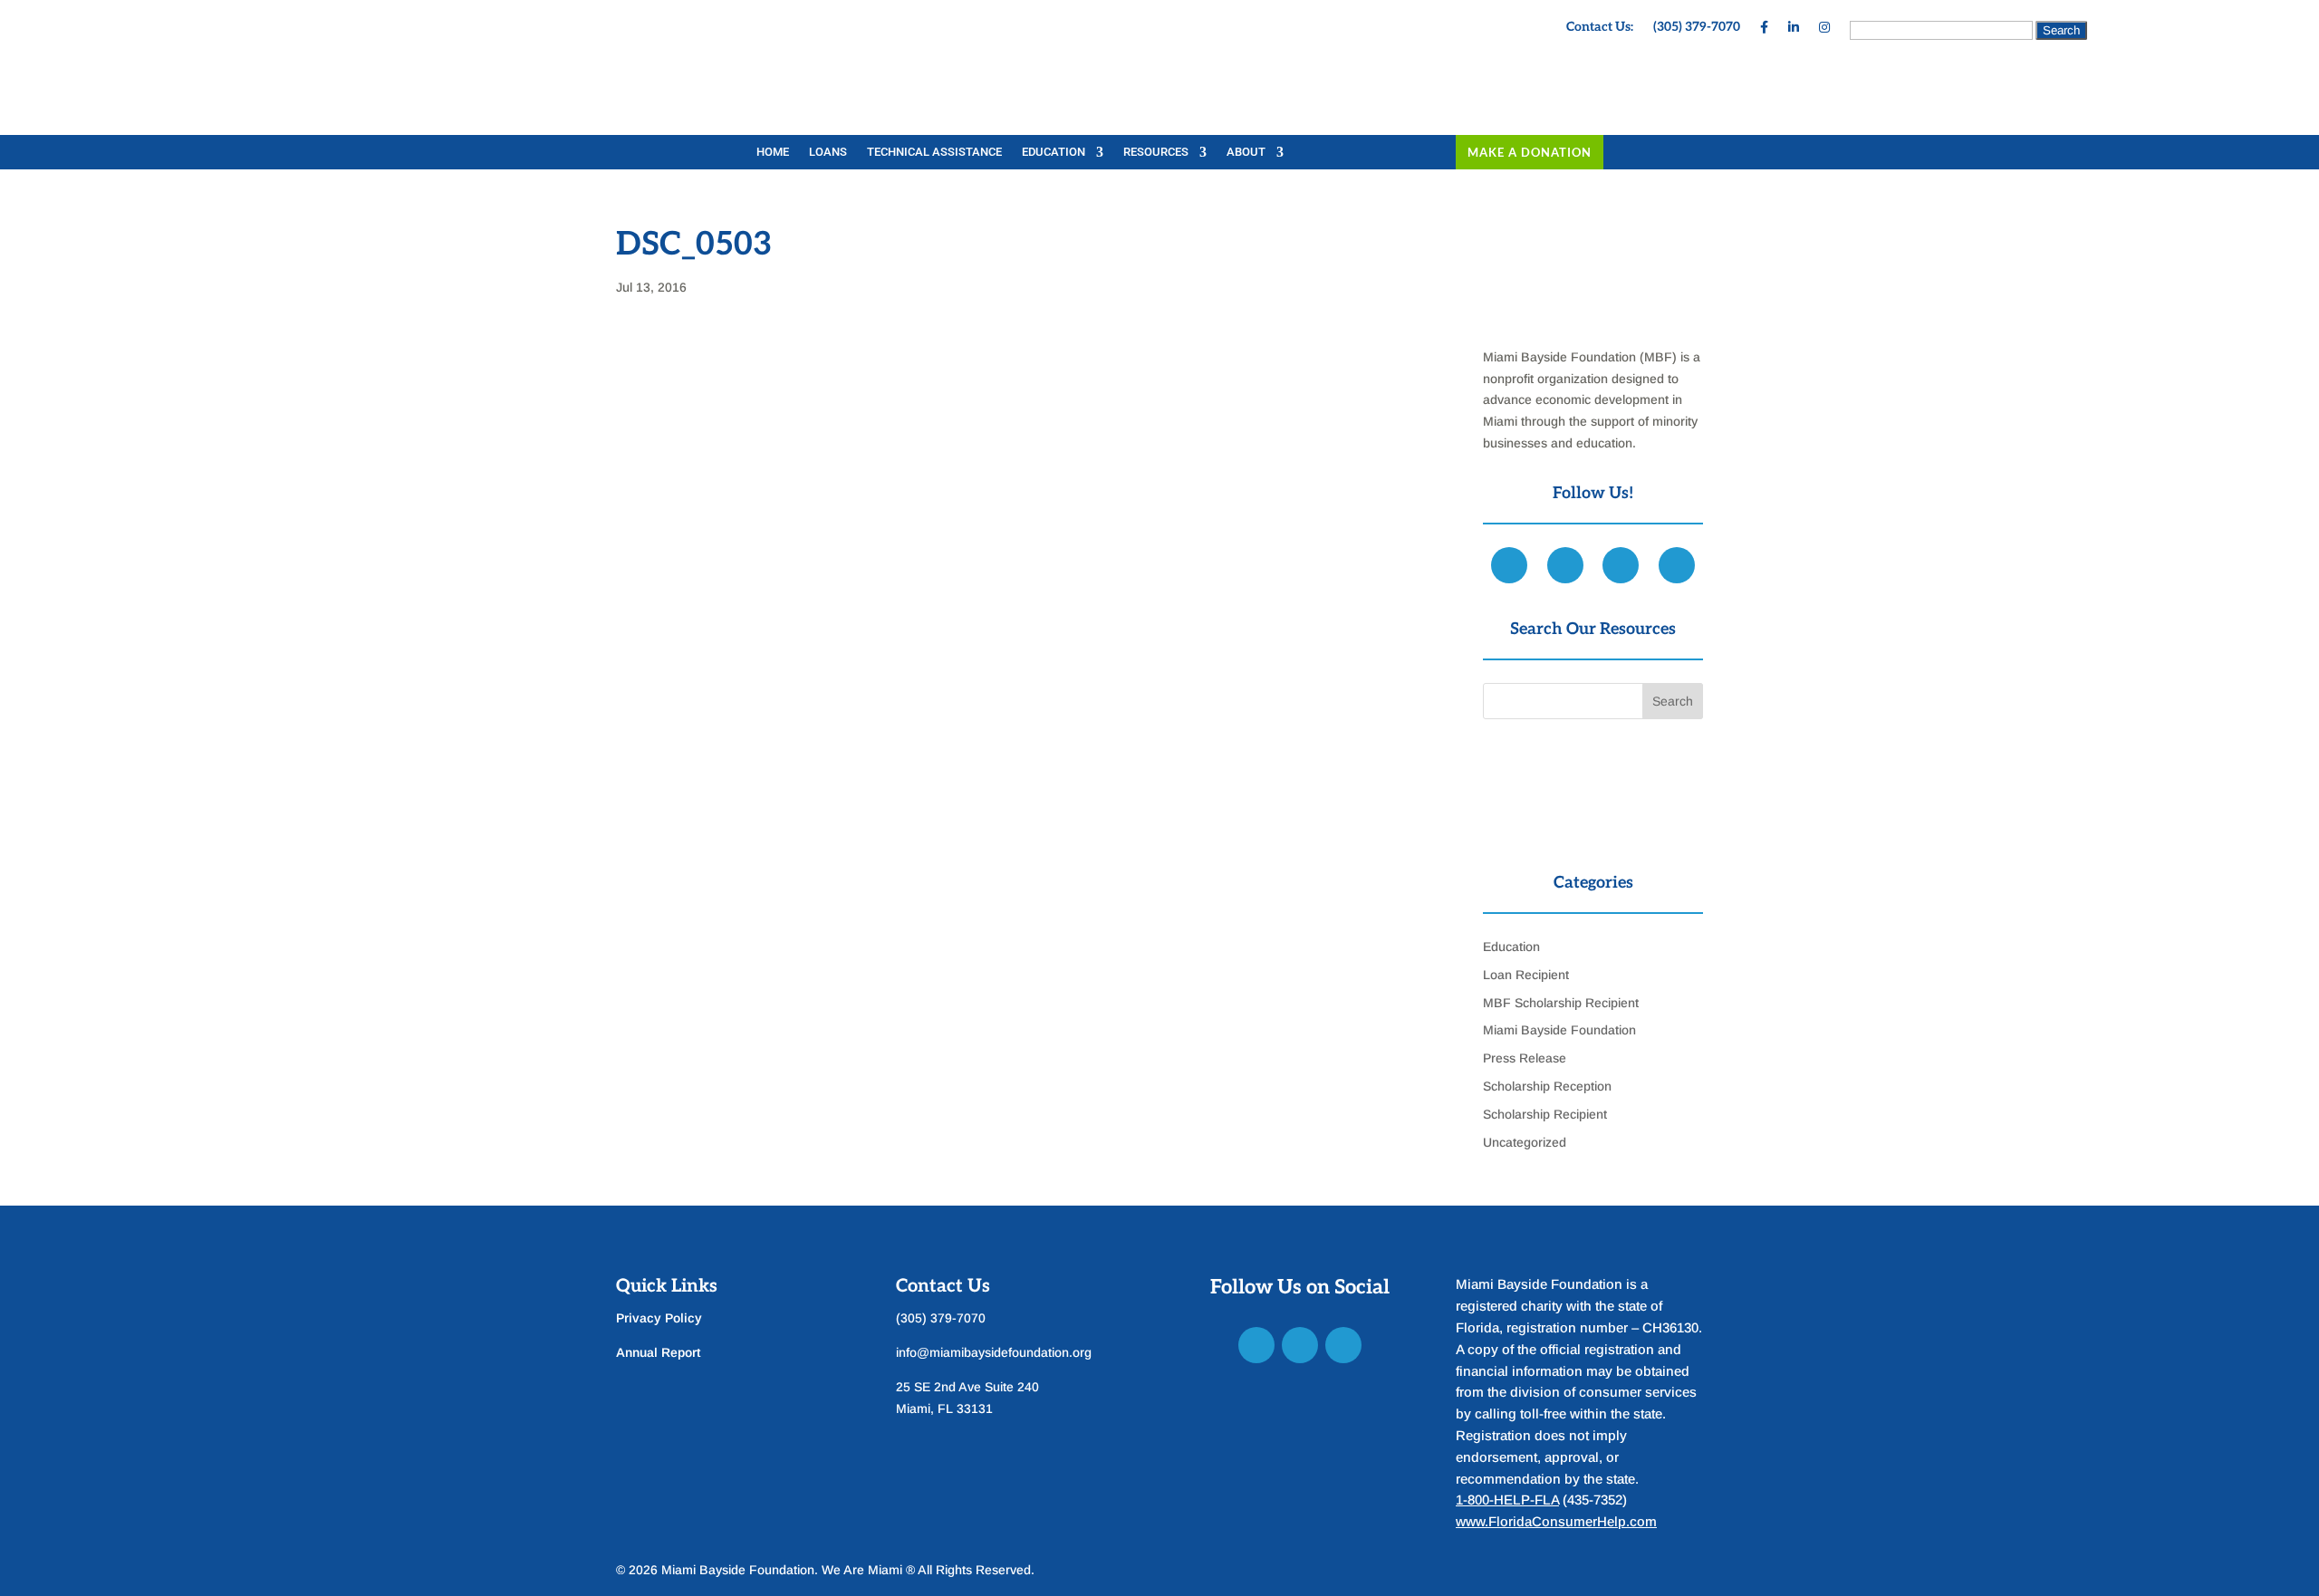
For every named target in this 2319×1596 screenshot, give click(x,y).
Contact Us (943, 1286)
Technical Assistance (934, 152)
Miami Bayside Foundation (1559, 1030)
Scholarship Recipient (1545, 1114)
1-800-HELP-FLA (1507, 1500)
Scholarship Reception (1547, 1086)
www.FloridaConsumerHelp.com (1556, 1521)
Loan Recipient (1526, 975)
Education (1054, 152)
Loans (828, 152)
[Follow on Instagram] (1343, 1345)
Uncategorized (1525, 1142)
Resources (1156, 152)
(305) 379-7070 (1697, 28)
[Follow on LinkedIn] (1300, 1345)
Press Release (1525, 1058)
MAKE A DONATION (1530, 152)
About (1246, 152)
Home (773, 152)
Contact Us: (1600, 28)
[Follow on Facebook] (1256, 1345)
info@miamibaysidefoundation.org (994, 1352)
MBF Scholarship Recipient (1561, 1003)
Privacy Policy (659, 1318)
